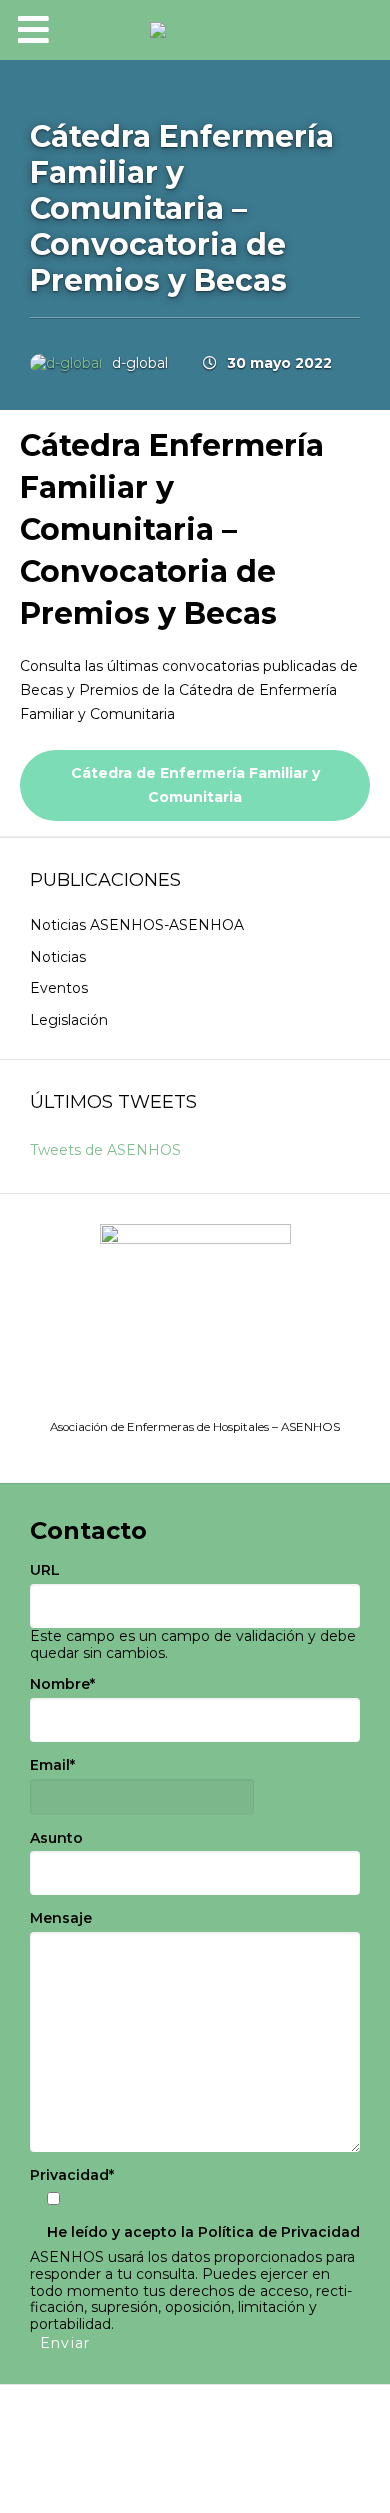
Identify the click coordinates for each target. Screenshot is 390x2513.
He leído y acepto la (203, 2232)
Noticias (58, 957)
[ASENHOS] (195, 30)
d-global (140, 363)
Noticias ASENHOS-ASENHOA (137, 925)
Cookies (195, 2450)
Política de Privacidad (279, 2232)
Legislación (69, 1020)
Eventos (59, 988)
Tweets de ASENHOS (105, 1150)
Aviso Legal (109, 2426)
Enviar (65, 2343)
